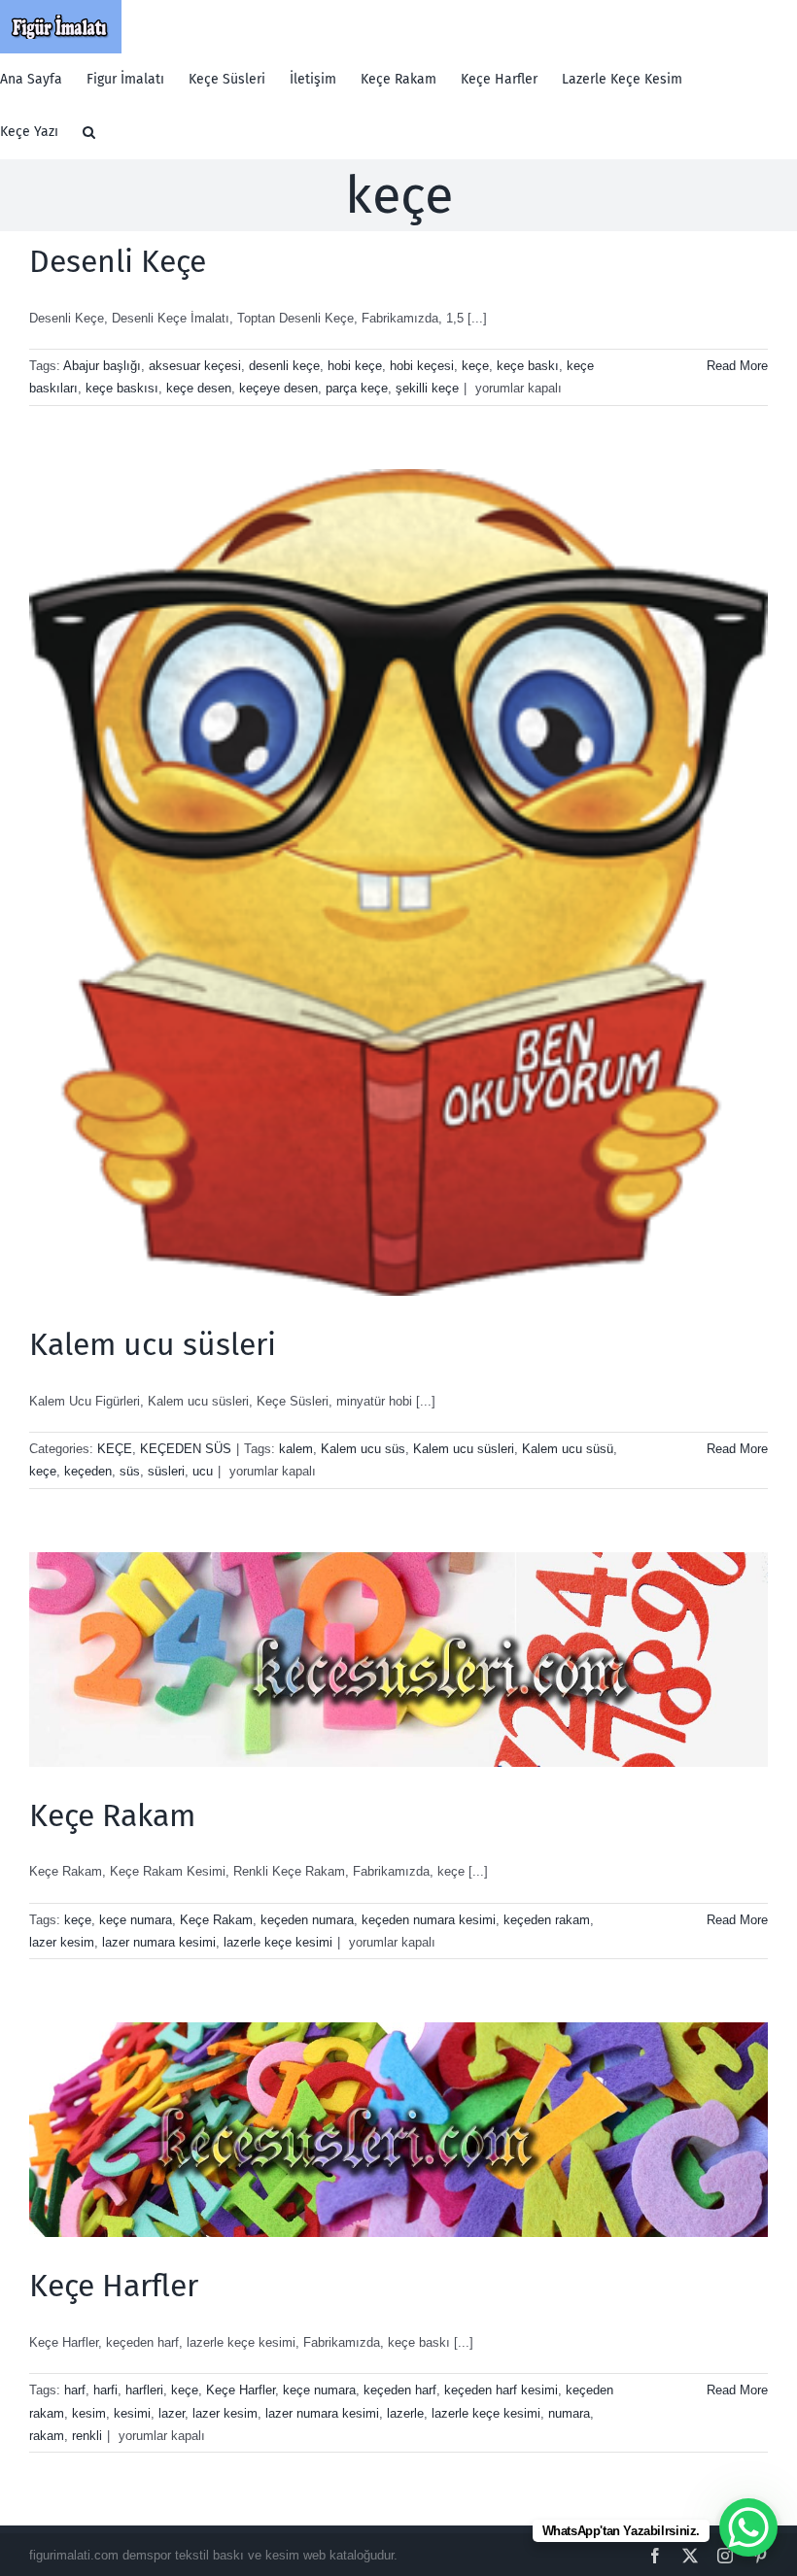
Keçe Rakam (112, 1815)
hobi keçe (355, 366)
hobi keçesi (422, 366)
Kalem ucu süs (363, 1449)
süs (130, 1471)
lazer (172, 2413)
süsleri (166, 1471)
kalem (296, 1449)
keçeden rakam (547, 1920)
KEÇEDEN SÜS (186, 1449)
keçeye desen (278, 388)
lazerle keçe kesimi (278, 1942)
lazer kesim (62, 1942)
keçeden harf (400, 2390)
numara (569, 2413)
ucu (203, 1471)
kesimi (132, 2413)
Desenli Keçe (118, 261)
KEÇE (115, 1449)
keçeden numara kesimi (429, 1920)
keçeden (88, 1471)
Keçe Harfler (114, 2286)
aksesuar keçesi (195, 366)
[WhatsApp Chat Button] (748, 2527)
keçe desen (199, 388)
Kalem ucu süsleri (153, 1344)
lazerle (405, 2413)
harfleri (144, 2390)
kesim (89, 2413)
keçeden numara (307, 1920)
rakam (47, 2436)
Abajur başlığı (102, 366)
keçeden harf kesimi (501, 2390)
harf (75, 2390)
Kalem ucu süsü (568, 1449)
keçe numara (136, 1920)
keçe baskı (528, 366)
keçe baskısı (122, 388)
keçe (475, 366)
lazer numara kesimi (159, 1942)
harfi (105, 2390)
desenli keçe (284, 366)
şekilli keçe (427, 388)
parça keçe (357, 388)
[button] (89, 132)
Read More (737, 366)
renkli (87, 2436)
